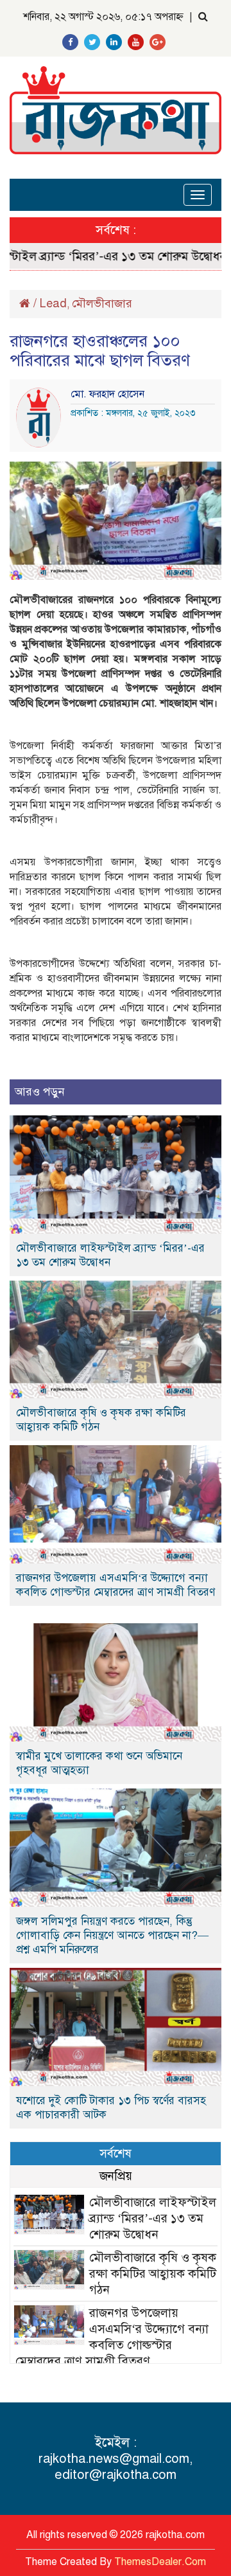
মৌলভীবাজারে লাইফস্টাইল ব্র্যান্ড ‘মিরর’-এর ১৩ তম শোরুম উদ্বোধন (110, 1255)
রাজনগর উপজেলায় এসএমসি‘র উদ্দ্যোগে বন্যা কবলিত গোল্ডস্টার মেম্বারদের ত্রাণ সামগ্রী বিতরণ (116, 1585)
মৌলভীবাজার (102, 303)
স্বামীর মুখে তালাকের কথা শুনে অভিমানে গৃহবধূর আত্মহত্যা (99, 1763)
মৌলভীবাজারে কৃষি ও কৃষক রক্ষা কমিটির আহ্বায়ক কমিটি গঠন (101, 1420)
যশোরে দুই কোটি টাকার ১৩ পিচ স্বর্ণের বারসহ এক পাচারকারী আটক (111, 2108)
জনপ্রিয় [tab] (116, 2176)
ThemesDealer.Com (160, 2562)
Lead (53, 303)
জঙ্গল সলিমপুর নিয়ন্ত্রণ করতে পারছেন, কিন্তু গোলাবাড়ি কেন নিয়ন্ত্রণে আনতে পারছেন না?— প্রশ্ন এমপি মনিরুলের (112, 1935)
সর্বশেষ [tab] (116, 2153)
